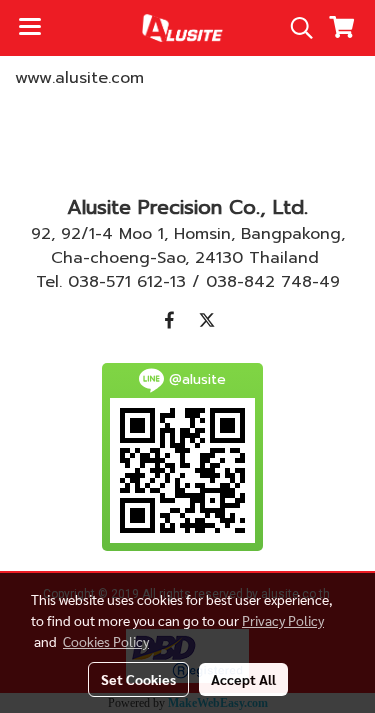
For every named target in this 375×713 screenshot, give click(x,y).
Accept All (243, 679)
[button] (295, 28)
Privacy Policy (283, 620)
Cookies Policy (106, 641)
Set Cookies (138, 679)
